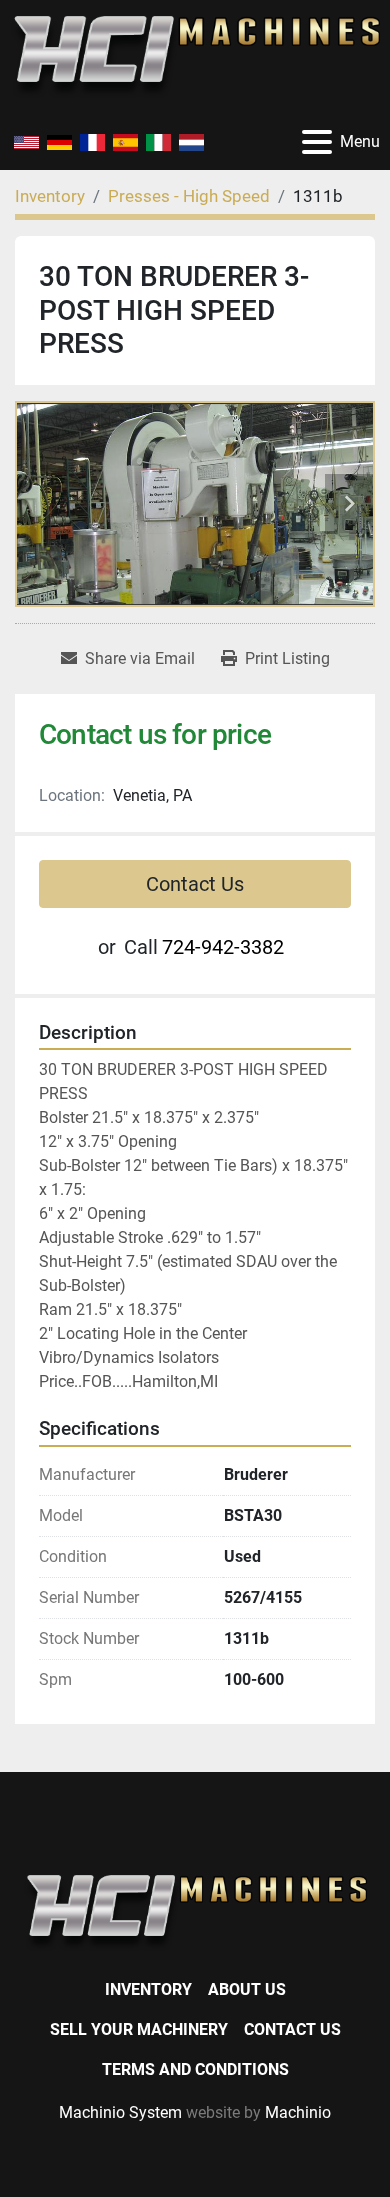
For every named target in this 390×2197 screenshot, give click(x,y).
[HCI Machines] (195, 1911)
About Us (247, 1989)
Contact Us (195, 884)
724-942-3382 (223, 947)
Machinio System (120, 2112)
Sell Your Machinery (139, 2029)
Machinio (298, 2112)
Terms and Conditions (195, 2069)
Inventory (148, 1989)
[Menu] (317, 142)
